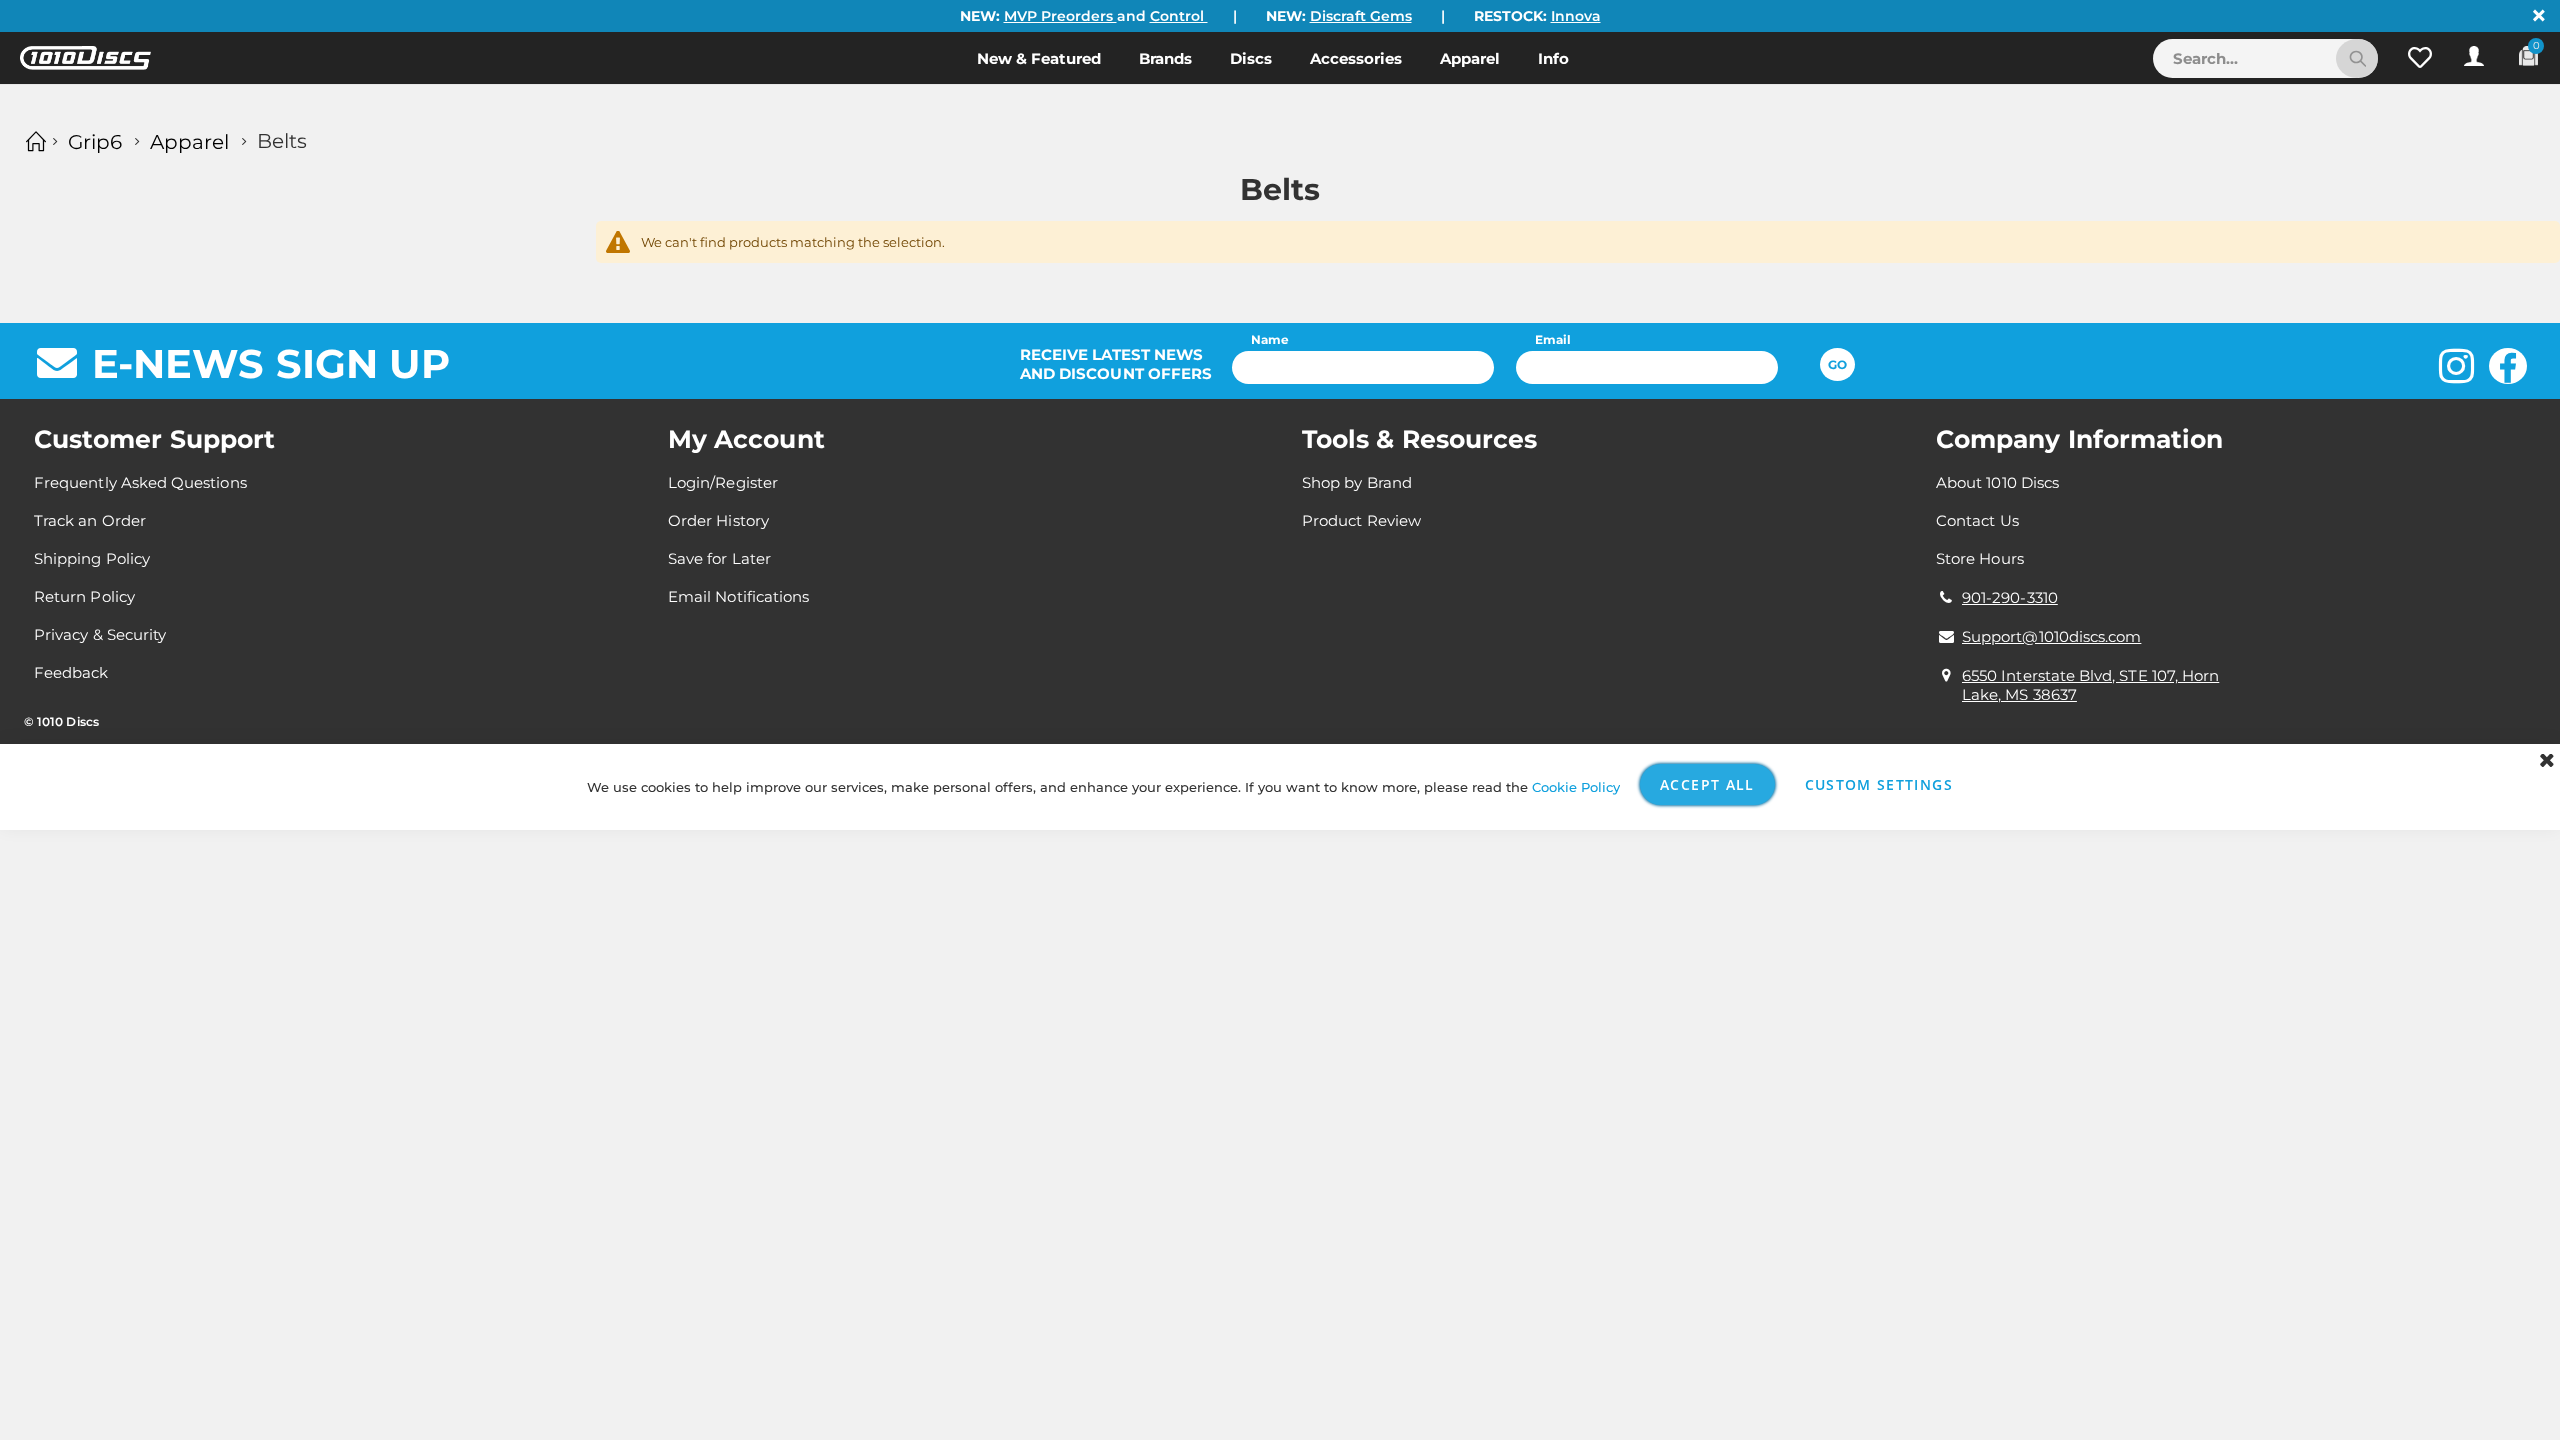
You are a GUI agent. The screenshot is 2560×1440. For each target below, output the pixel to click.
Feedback (71, 672)
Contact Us (1977, 520)
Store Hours (1980, 558)
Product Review (1361, 520)
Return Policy (84, 596)
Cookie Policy (1576, 787)
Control (1179, 16)
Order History (718, 520)
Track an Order (90, 520)
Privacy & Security (100, 634)
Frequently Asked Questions (140, 482)
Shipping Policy (92, 558)
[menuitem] (1039, 58)
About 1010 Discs (1997, 482)
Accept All (1707, 784)
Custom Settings (1879, 784)
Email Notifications (738, 596)
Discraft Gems (1361, 16)
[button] (2420, 58)
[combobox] (2265, 58)
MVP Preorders (1060, 16)
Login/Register (723, 482)
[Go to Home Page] (33, 141)
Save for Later (719, 558)
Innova (1576, 16)
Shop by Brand (1357, 482)
